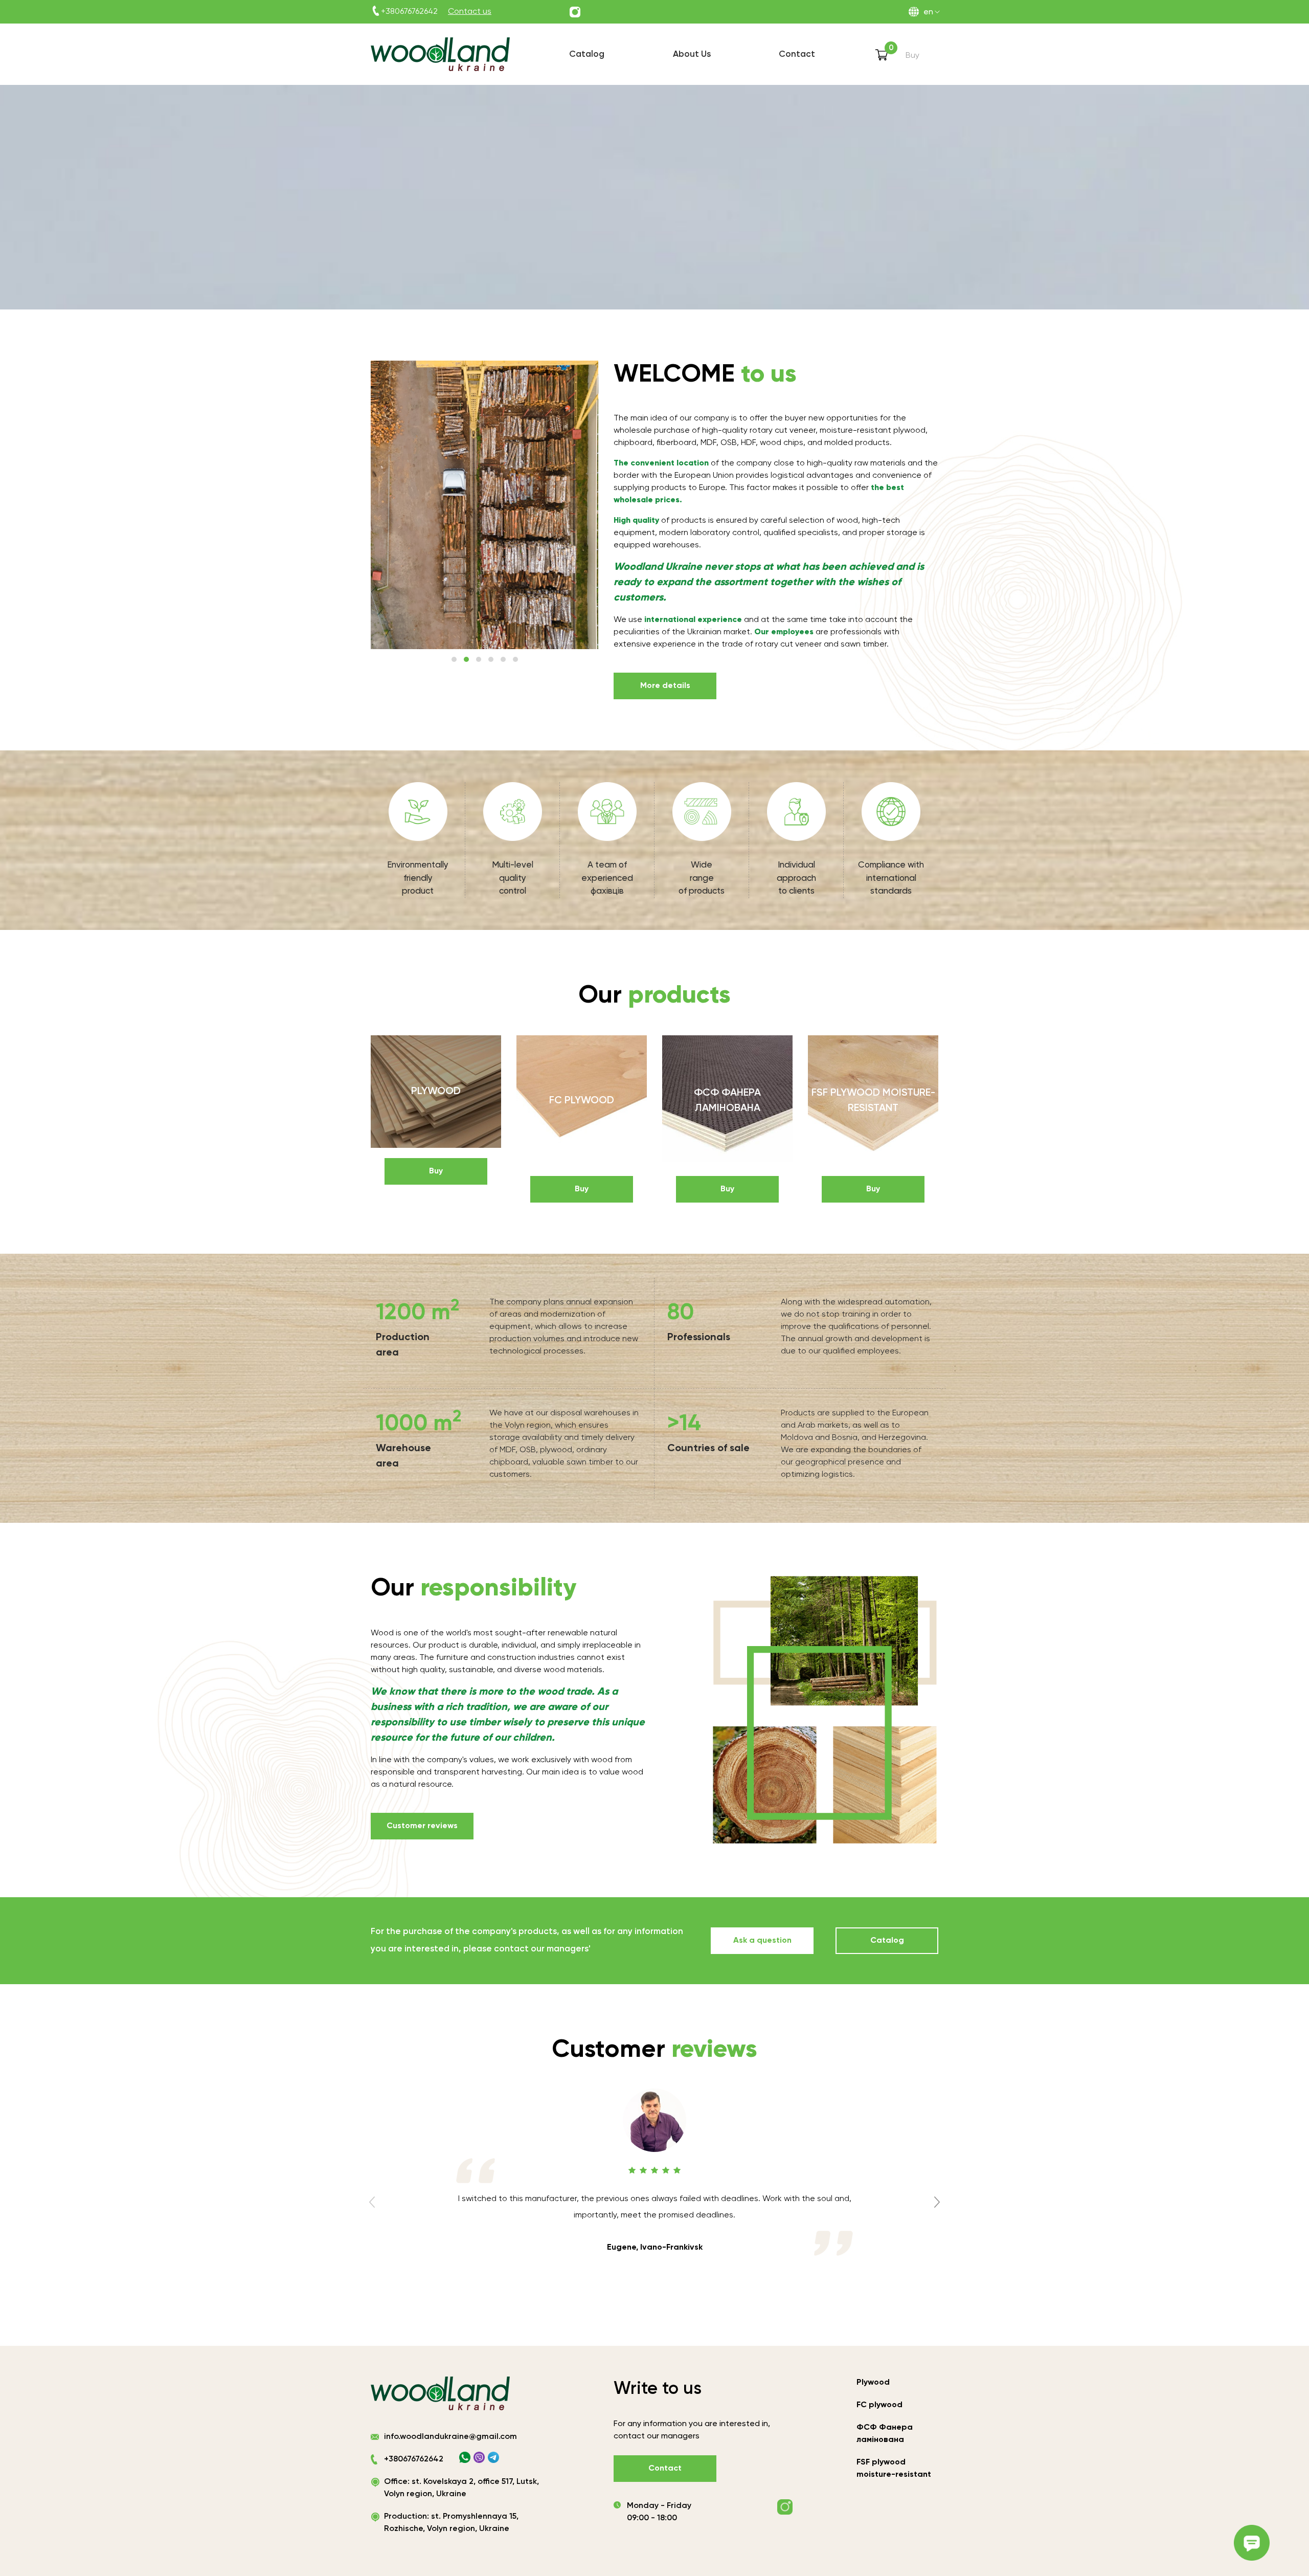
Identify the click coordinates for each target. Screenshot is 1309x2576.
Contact (665, 2469)
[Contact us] (575, 12)
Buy (436, 1171)
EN (928, 12)
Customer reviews (422, 1826)
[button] (454, 659)
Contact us (470, 12)
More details (665, 686)
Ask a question (762, 1941)
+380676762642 (409, 12)
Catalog (887, 1941)
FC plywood (879, 2405)
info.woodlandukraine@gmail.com (450, 2437)
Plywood (873, 2383)
